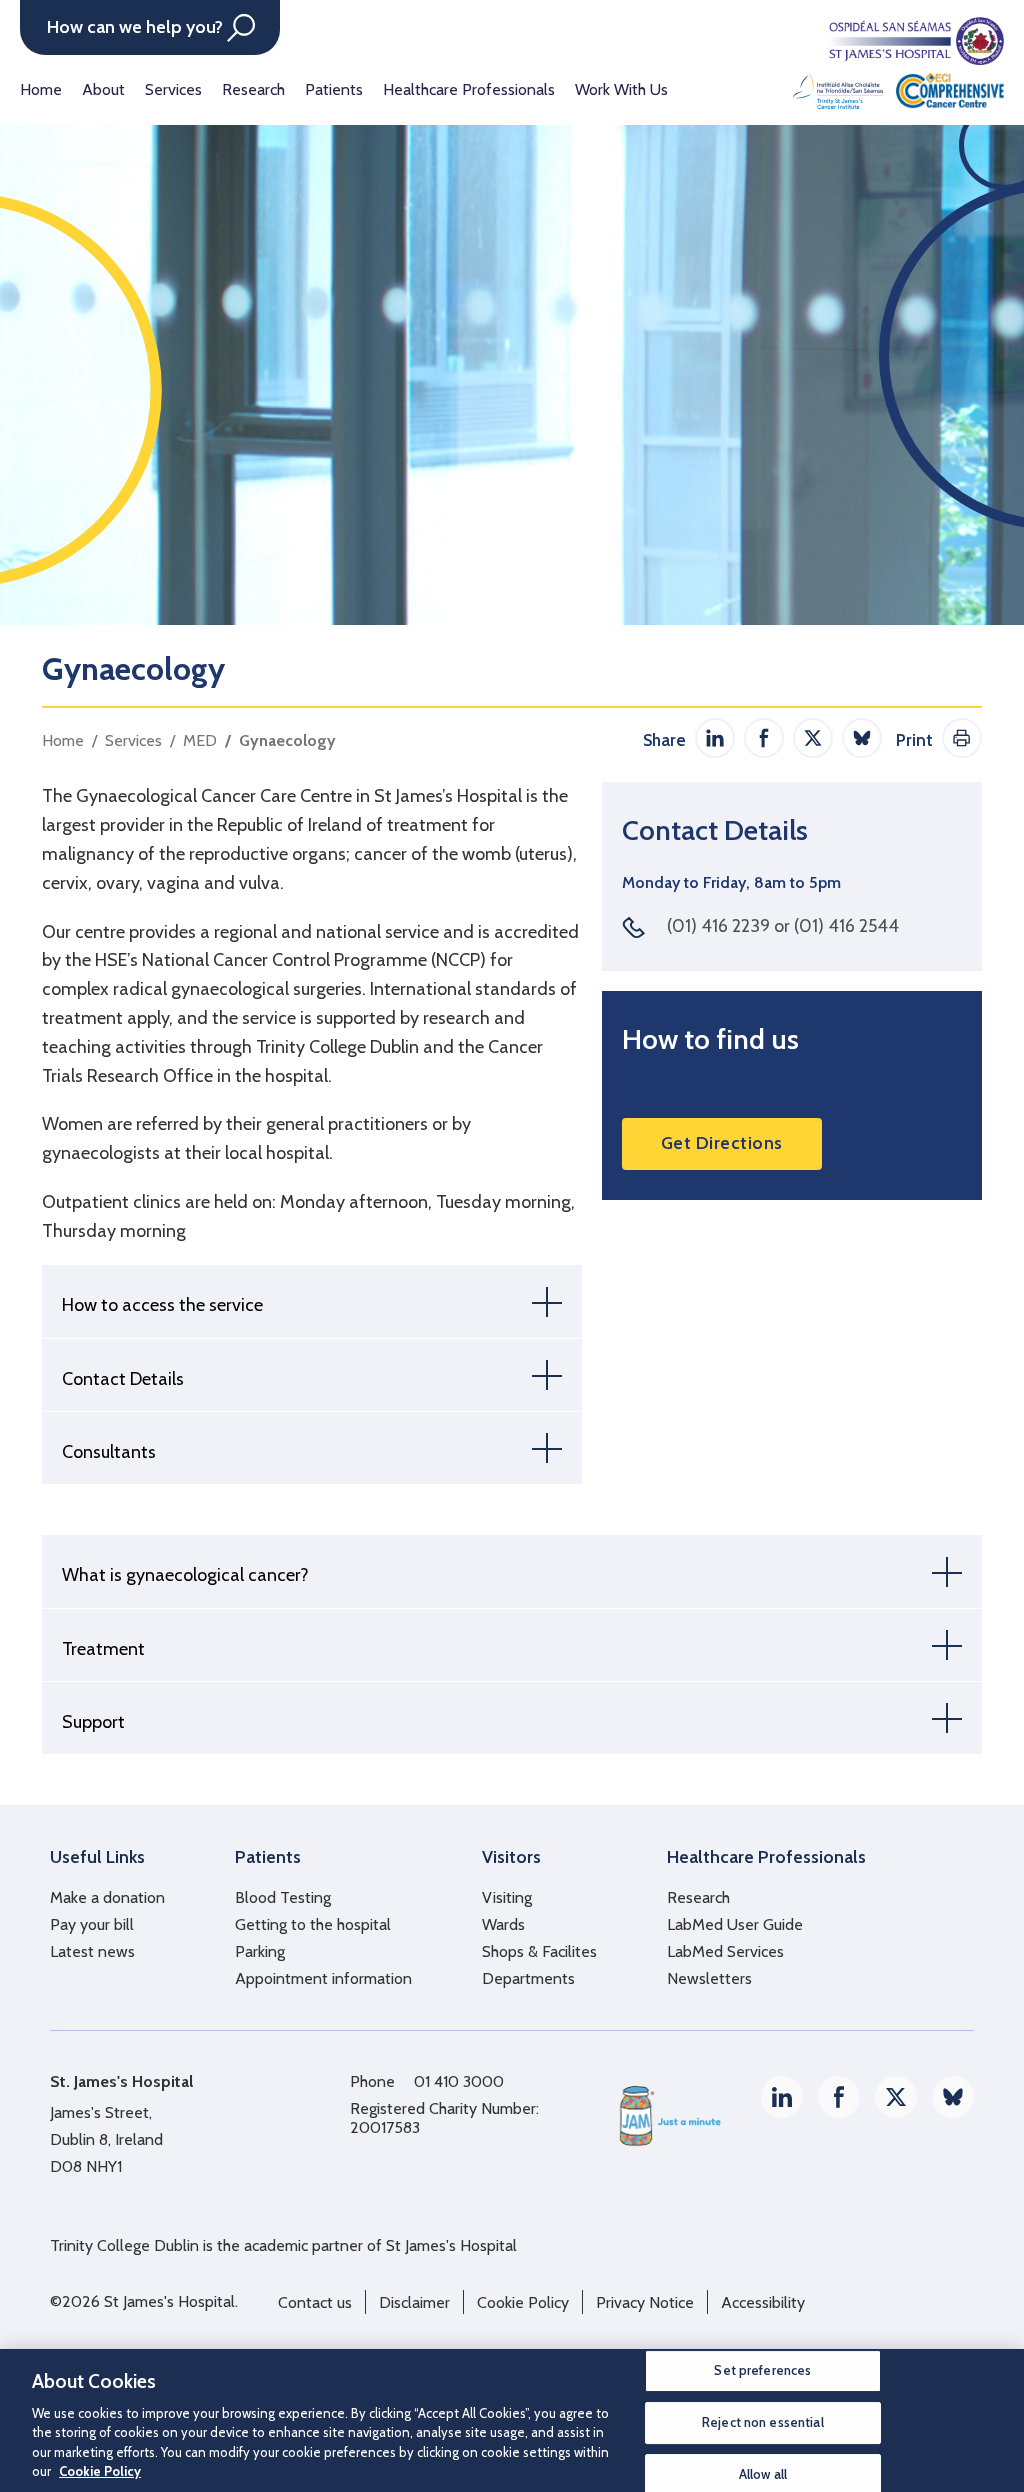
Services (173, 89)
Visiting (507, 1897)
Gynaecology (287, 740)
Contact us (315, 2302)
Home (41, 89)
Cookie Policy (523, 2302)
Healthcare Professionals (469, 89)
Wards (503, 1924)
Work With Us (621, 89)
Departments (528, 1978)
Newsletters (709, 1978)
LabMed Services (725, 1951)
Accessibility (763, 2302)
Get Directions (722, 1143)
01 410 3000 (459, 2081)
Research (253, 89)
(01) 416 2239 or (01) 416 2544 (783, 926)
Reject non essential (763, 2422)
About (103, 89)
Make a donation (107, 1897)
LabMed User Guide (735, 1924)
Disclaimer (414, 2302)
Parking (260, 1951)
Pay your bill (92, 1924)
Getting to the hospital (313, 1924)
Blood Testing (283, 1897)
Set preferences (762, 2371)
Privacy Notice (645, 2302)
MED (200, 740)
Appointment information (323, 1978)
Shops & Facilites (539, 1951)
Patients (334, 89)
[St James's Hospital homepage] (898, 63)
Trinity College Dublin (124, 2245)
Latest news (92, 1951)
